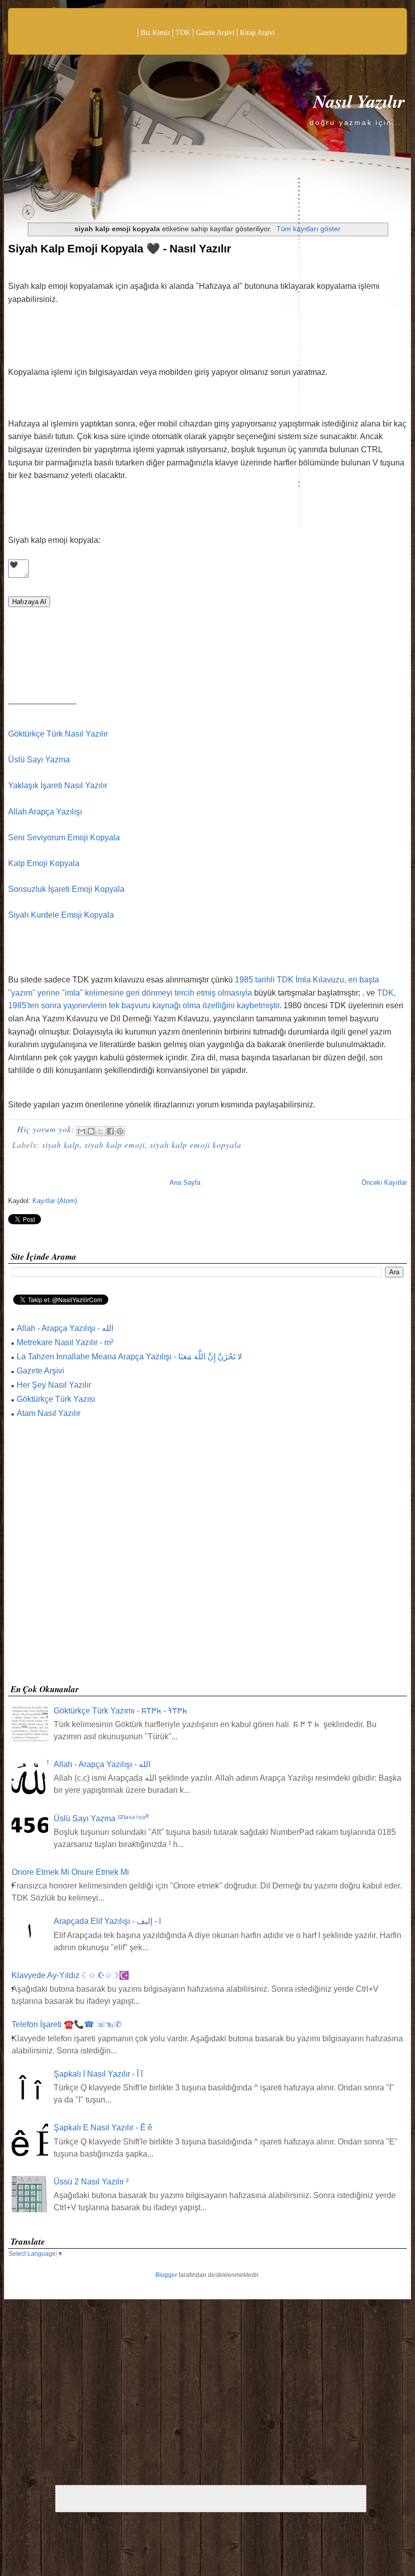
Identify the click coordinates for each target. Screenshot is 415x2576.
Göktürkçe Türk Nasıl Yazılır (58, 734)
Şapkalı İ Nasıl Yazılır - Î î (98, 2074)
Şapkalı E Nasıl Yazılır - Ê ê (103, 2128)
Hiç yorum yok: (47, 1129)
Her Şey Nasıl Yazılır (54, 1385)
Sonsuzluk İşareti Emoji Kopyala (66, 889)
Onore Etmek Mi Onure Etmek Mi (70, 1872)
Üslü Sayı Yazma (39, 760)
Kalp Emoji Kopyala (44, 863)
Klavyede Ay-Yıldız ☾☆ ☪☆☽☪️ (70, 1975)
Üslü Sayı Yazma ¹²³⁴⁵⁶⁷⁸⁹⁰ (101, 1818)
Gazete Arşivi (215, 33)
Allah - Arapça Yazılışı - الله (65, 1328)
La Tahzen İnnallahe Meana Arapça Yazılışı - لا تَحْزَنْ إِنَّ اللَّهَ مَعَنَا (129, 1357)
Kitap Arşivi (257, 33)
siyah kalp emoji (115, 1145)
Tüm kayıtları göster (308, 229)
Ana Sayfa (185, 1183)
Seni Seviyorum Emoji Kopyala (64, 838)
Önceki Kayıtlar (384, 1183)
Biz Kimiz (155, 33)
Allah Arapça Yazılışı (45, 812)
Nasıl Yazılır (359, 101)
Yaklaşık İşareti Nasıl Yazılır (58, 785)
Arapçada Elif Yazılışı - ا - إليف (107, 1921)
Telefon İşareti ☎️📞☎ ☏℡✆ (67, 2024)
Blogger (166, 2275)
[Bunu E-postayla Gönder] (81, 1131)
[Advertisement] (207, 1554)
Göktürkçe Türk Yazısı (56, 1399)
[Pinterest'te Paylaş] (120, 1131)
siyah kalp (61, 1145)
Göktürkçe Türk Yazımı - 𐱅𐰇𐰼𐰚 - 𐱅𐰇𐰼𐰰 (120, 1711)
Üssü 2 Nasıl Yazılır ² (91, 2182)
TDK (183, 33)
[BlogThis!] (91, 1131)
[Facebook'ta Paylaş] (110, 1131)
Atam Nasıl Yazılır (49, 1413)
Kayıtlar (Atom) (55, 1201)
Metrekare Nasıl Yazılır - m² (65, 1342)
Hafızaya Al (29, 602)
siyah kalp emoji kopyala (196, 1145)
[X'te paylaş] (101, 1131)
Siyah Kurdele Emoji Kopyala (61, 915)
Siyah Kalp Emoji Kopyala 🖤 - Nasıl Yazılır (120, 249)
